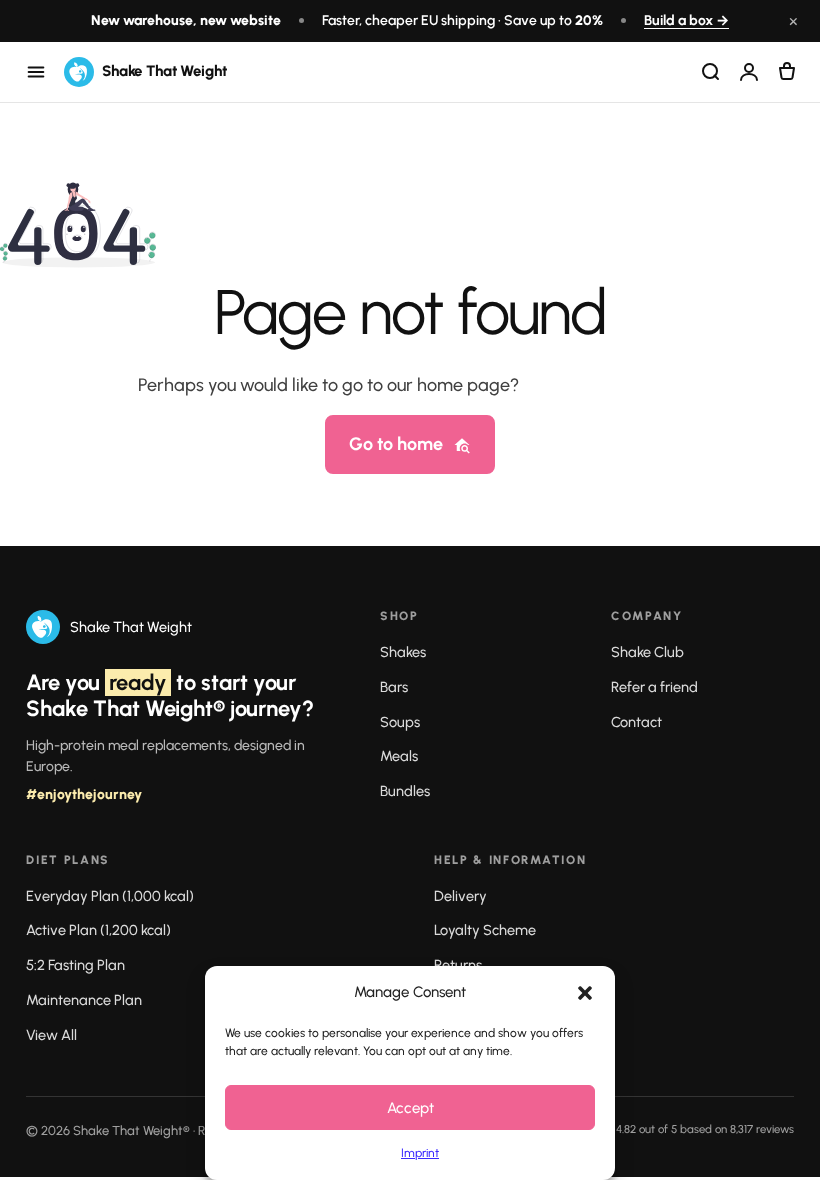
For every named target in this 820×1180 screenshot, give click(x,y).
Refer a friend (654, 687)
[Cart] (787, 72)
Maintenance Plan (84, 1000)
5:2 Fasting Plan (75, 965)
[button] (585, 993)
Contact (636, 722)
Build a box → (686, 20)
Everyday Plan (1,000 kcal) (110, 896)
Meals (399, 756)
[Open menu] (36, 72)
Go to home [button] (396, 444)
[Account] (749, 72)
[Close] (778, 1105)
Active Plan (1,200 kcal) (98, 930)
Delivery (460, 896)
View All (51, 1035)
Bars (394, 687)
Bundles (405, 791)
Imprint (420, 1153)
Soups (400, 722)
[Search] (711, 72)
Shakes (403, 652)
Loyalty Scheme (485, 930)
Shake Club (647, 652)
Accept (410, 1108)
